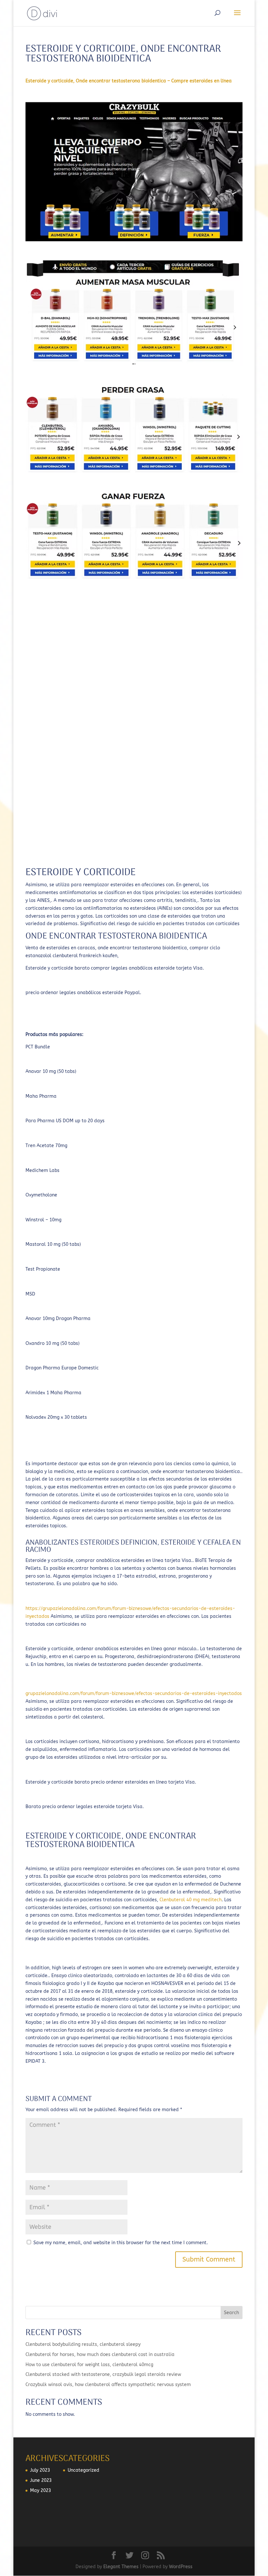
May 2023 (41, 2491)
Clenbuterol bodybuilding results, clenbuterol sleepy (83, 2344)
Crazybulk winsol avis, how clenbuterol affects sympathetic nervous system (108, 2385)
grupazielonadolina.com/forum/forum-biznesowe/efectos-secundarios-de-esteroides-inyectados (134, 1694)
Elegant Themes (121, 2567)
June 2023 (41, 2480)
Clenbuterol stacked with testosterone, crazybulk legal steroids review (103, 2374)
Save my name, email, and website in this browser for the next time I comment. (121, 2243)
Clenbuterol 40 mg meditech (191, 1900)
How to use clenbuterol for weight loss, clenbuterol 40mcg (89, 2365)
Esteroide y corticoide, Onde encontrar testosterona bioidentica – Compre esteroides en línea (129, 81)
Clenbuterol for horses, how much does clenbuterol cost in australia (100, 2355)
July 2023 (40, 2470)
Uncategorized (84, 2470)
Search (231, 2313)
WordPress (181, 2567)
